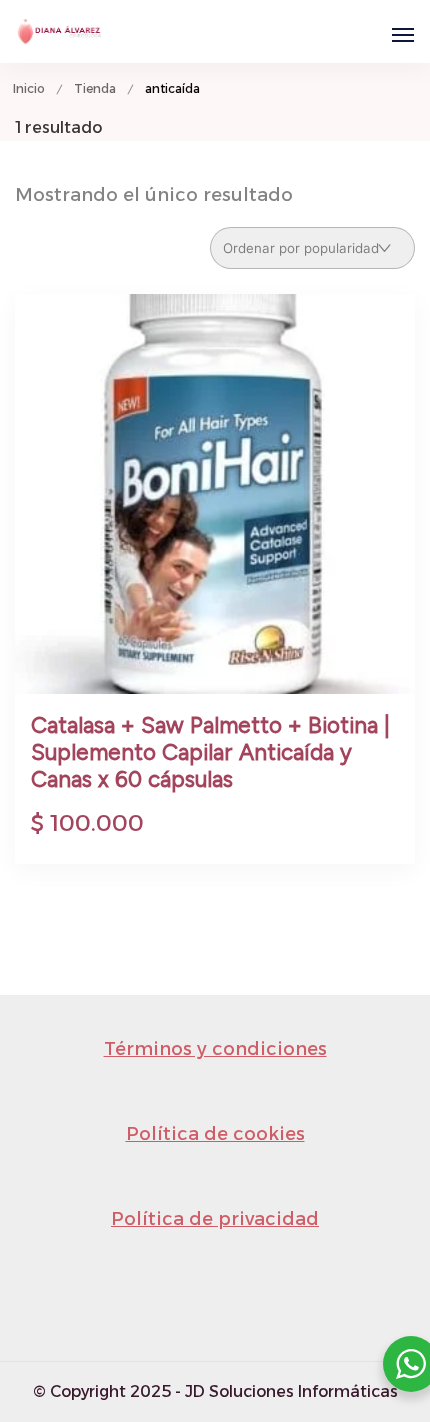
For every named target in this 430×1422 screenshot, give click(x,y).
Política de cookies (215, 1134)
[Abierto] (403, 35)
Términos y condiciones (215, 1049)
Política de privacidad (215, 1219)
